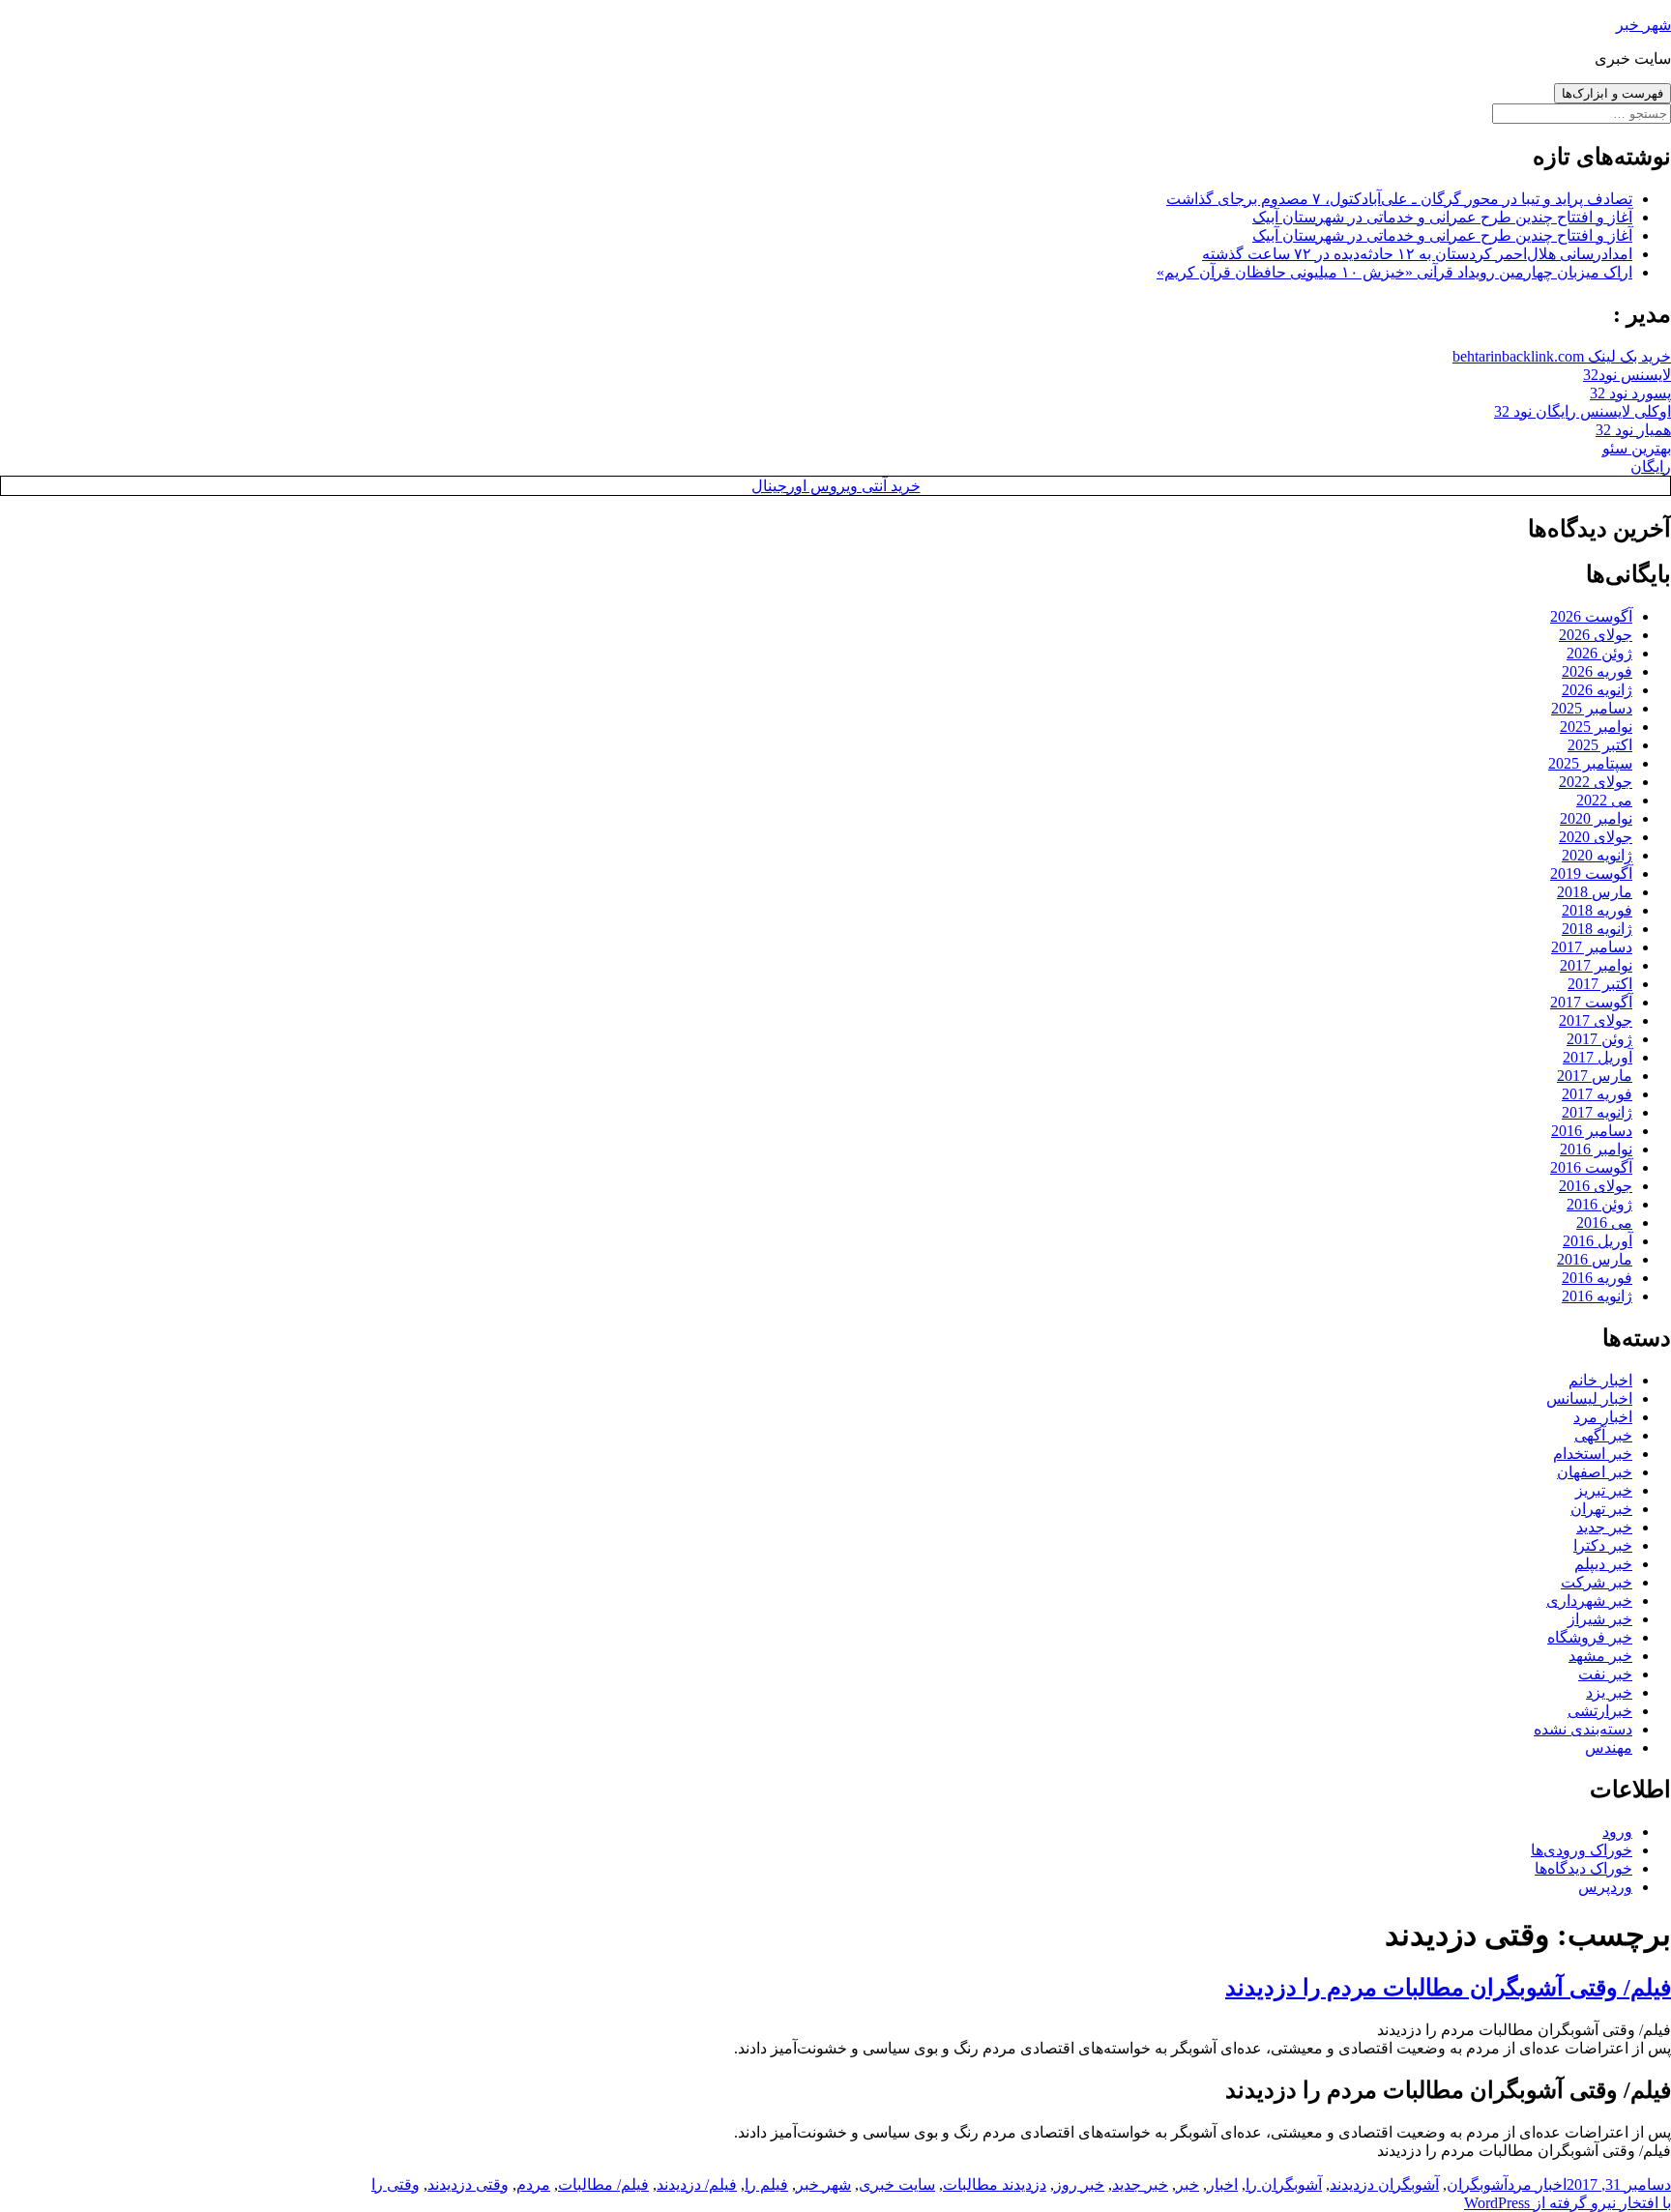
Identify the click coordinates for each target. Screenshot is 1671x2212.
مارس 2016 (1595, 1259)
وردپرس (1605, 1887)
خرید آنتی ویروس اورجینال (836, 486)
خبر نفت (1605, 1674)
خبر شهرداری (1589, 1601)
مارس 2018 (1595, 892)
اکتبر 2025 (1600, 745)
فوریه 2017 (1597, 1094)
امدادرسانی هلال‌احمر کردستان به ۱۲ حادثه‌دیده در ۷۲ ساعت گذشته (1417, 254)
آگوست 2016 (1591, 1167)
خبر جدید (1604, 1527)
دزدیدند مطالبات (995, 2184)
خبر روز (1079, 2184)
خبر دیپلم (1603, 1564)
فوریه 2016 (1597, 1278)
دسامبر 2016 (1592, 1131)
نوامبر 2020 (1596, 818)
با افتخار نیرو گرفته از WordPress (1568, 2203)
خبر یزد (1609, 1692)
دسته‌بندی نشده (1583, 1729)
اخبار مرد (1603, 1417)
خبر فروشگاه (1590, 1637)
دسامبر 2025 (1592, 708)
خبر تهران (1601, 1509)
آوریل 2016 (1598, 1241)
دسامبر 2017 (1592, 947)
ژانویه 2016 (1597, 1296)
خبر (1187, 2184)
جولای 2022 (1596, 782)
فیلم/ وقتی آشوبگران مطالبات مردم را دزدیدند (1448, 1988)
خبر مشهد (1600, 1656)
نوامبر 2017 (1596, 965)
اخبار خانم (1600, 1380)
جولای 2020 (1596, 837)
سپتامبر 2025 (1590, 763)
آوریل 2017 (1598, 1057)
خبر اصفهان (1595, 1472)
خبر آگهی (1603, 1435)
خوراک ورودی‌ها (1582, 1850)
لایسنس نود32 (1627, 375)
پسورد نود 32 (1630, 393)
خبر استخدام (1593, 1454)
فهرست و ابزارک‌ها (1612, 93)
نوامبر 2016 (1596, 1149)
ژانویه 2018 (1597, 929)
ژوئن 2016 (1599, 1204)
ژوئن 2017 (1599, 1039)
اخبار (1222, 2184)
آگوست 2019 (1591, 873)
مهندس (1609, 1747)
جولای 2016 (1596, 1186)
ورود (1617, 1832)
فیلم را (766, 2184)
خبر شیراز (1600, 1619)
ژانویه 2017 (1597, 1112)
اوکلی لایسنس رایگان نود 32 (1583, 411)
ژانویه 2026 (1597, 690)
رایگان (1651, 466)
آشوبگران (1477, 2184)
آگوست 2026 (1591, 616)
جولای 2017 (1596, 1020)
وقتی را (396, 2184)
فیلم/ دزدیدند (697, 2184)
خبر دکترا (1603, 1545)
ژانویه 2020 (1597, 855)
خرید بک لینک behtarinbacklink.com (1562, 356)
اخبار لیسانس (1589, 1398)
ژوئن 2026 (1599, 653)
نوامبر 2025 (1596, 727)
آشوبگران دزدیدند (1384, 2184)
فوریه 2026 (1597, 671)
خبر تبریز (1604, 1490)
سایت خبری (897, 2184)
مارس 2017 (1595, 1076)
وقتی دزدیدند (468, 2184)
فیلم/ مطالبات (603, 2184)
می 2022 (1604, 800)
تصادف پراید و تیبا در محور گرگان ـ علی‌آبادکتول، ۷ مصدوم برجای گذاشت (1399, 199)
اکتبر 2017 (1600, 984)
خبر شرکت (1597, 1582)
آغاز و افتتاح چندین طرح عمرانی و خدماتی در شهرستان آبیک (1442, 217)
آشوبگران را (1284, 2184)
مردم (533, 2184)
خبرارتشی (1600, 1711)
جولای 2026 (1596, 635)
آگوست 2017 (1591, 1002)
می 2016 (1604, 1222)
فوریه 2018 (1597, 910)
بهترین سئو (1637, 448)
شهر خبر (1643, 25)
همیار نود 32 (1633, 430)
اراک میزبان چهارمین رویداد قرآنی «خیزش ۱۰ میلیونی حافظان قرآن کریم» (1394, 272)
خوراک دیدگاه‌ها (1583, 1868)
